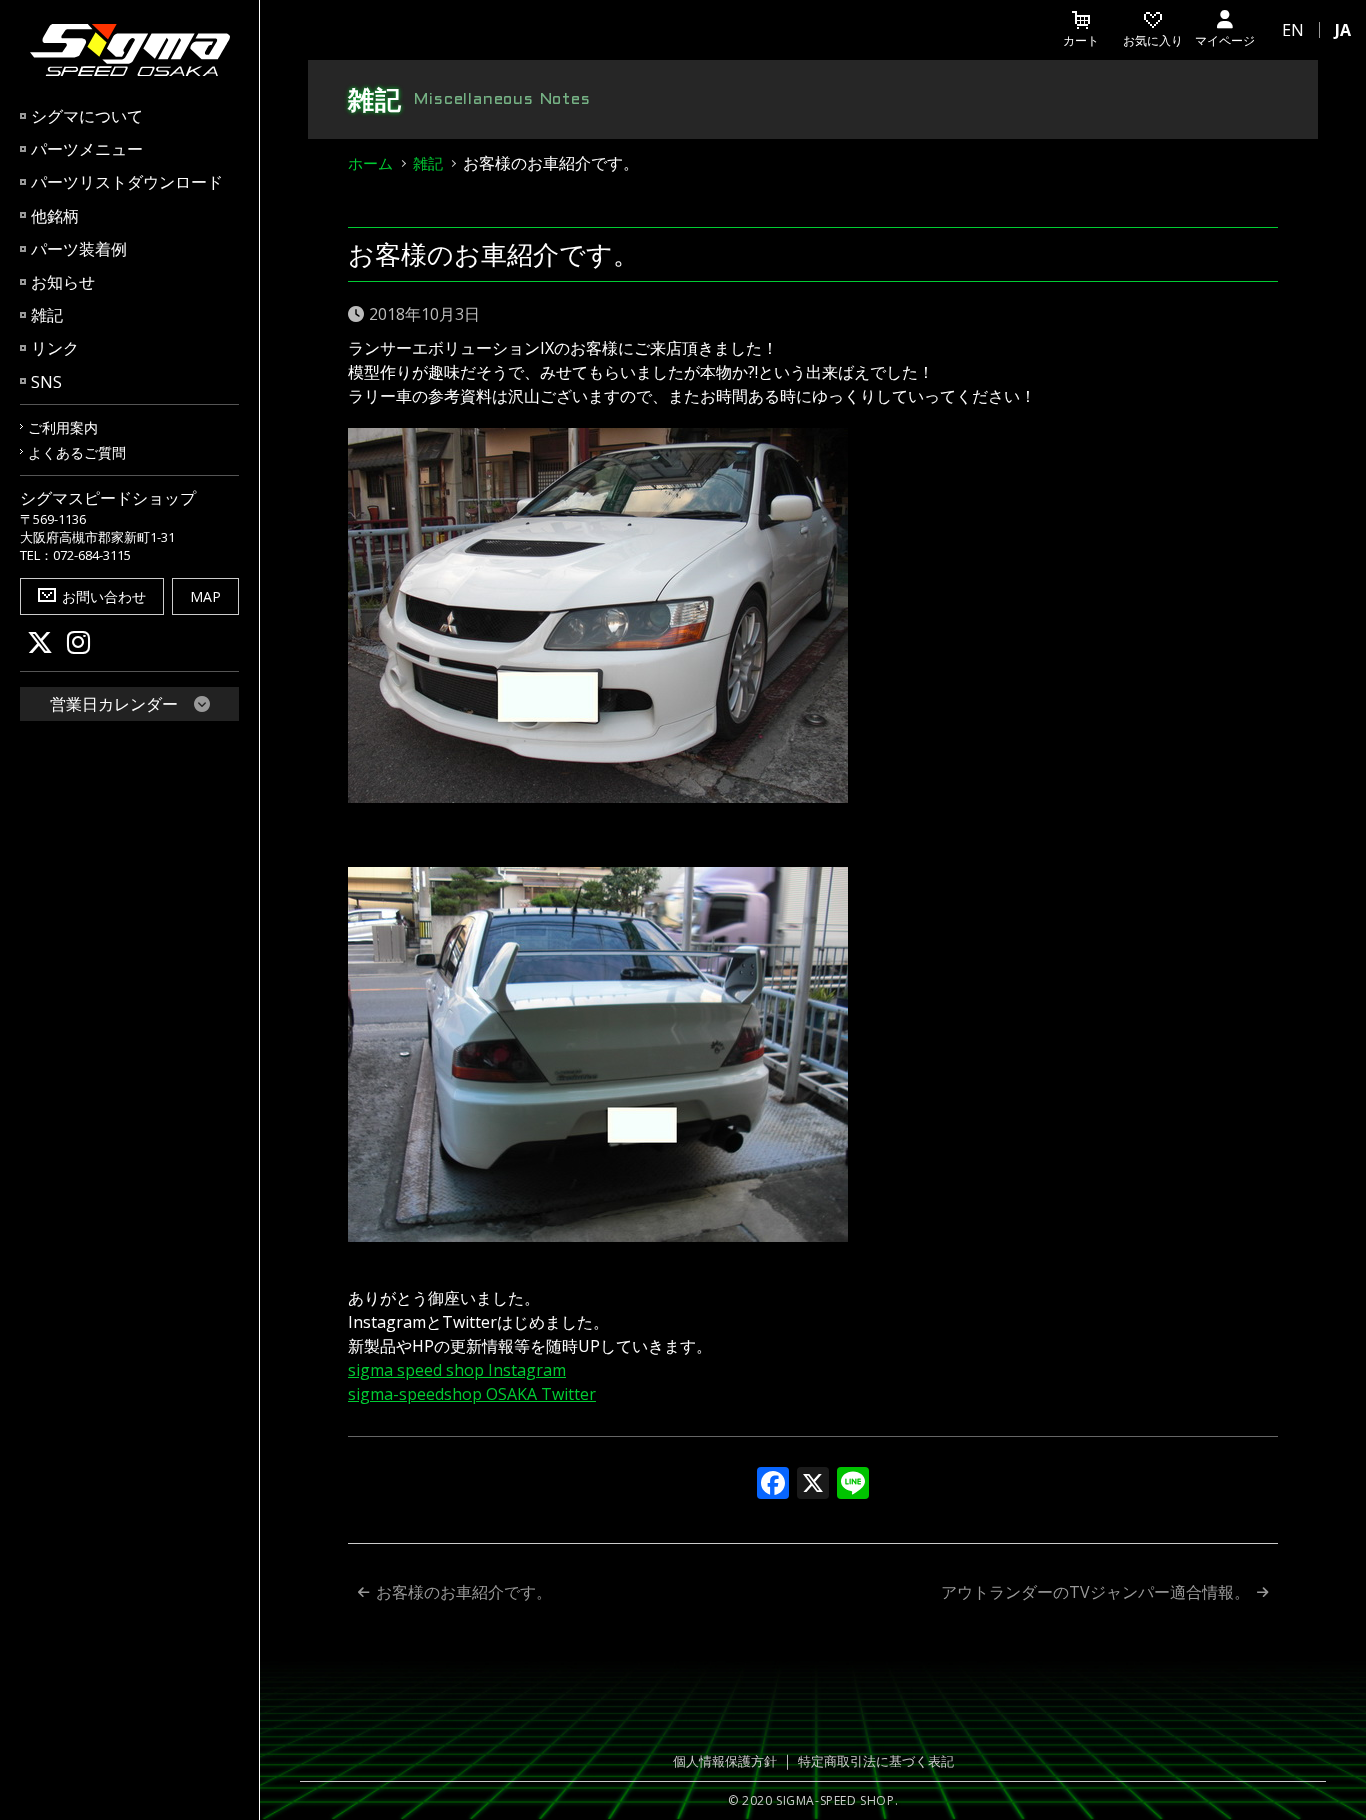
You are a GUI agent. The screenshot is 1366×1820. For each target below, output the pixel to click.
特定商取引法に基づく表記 (876, 1761)
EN (1293, 30)
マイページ (1225, 40)
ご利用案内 (63, 427)
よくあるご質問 (77, 452)
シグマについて (87, 116)
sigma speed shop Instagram (457, 1370)
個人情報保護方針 (725, 1761)
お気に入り (1153, 40)
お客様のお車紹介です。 (464, 1592)
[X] (813, 1485)
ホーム (370, 163)
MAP (205, 596)
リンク (55, 348)
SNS (46, 382)
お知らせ (63, 282)
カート (1081, 40)
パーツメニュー (87, 149)
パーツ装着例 (79, 249)
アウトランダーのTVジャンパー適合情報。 (1095, 1592)
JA (1343, 30)
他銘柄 (55, 216)
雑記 (47, 315)
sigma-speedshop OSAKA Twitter (472, 1394)
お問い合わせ (104, 596)
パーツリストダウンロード (127, 182)
